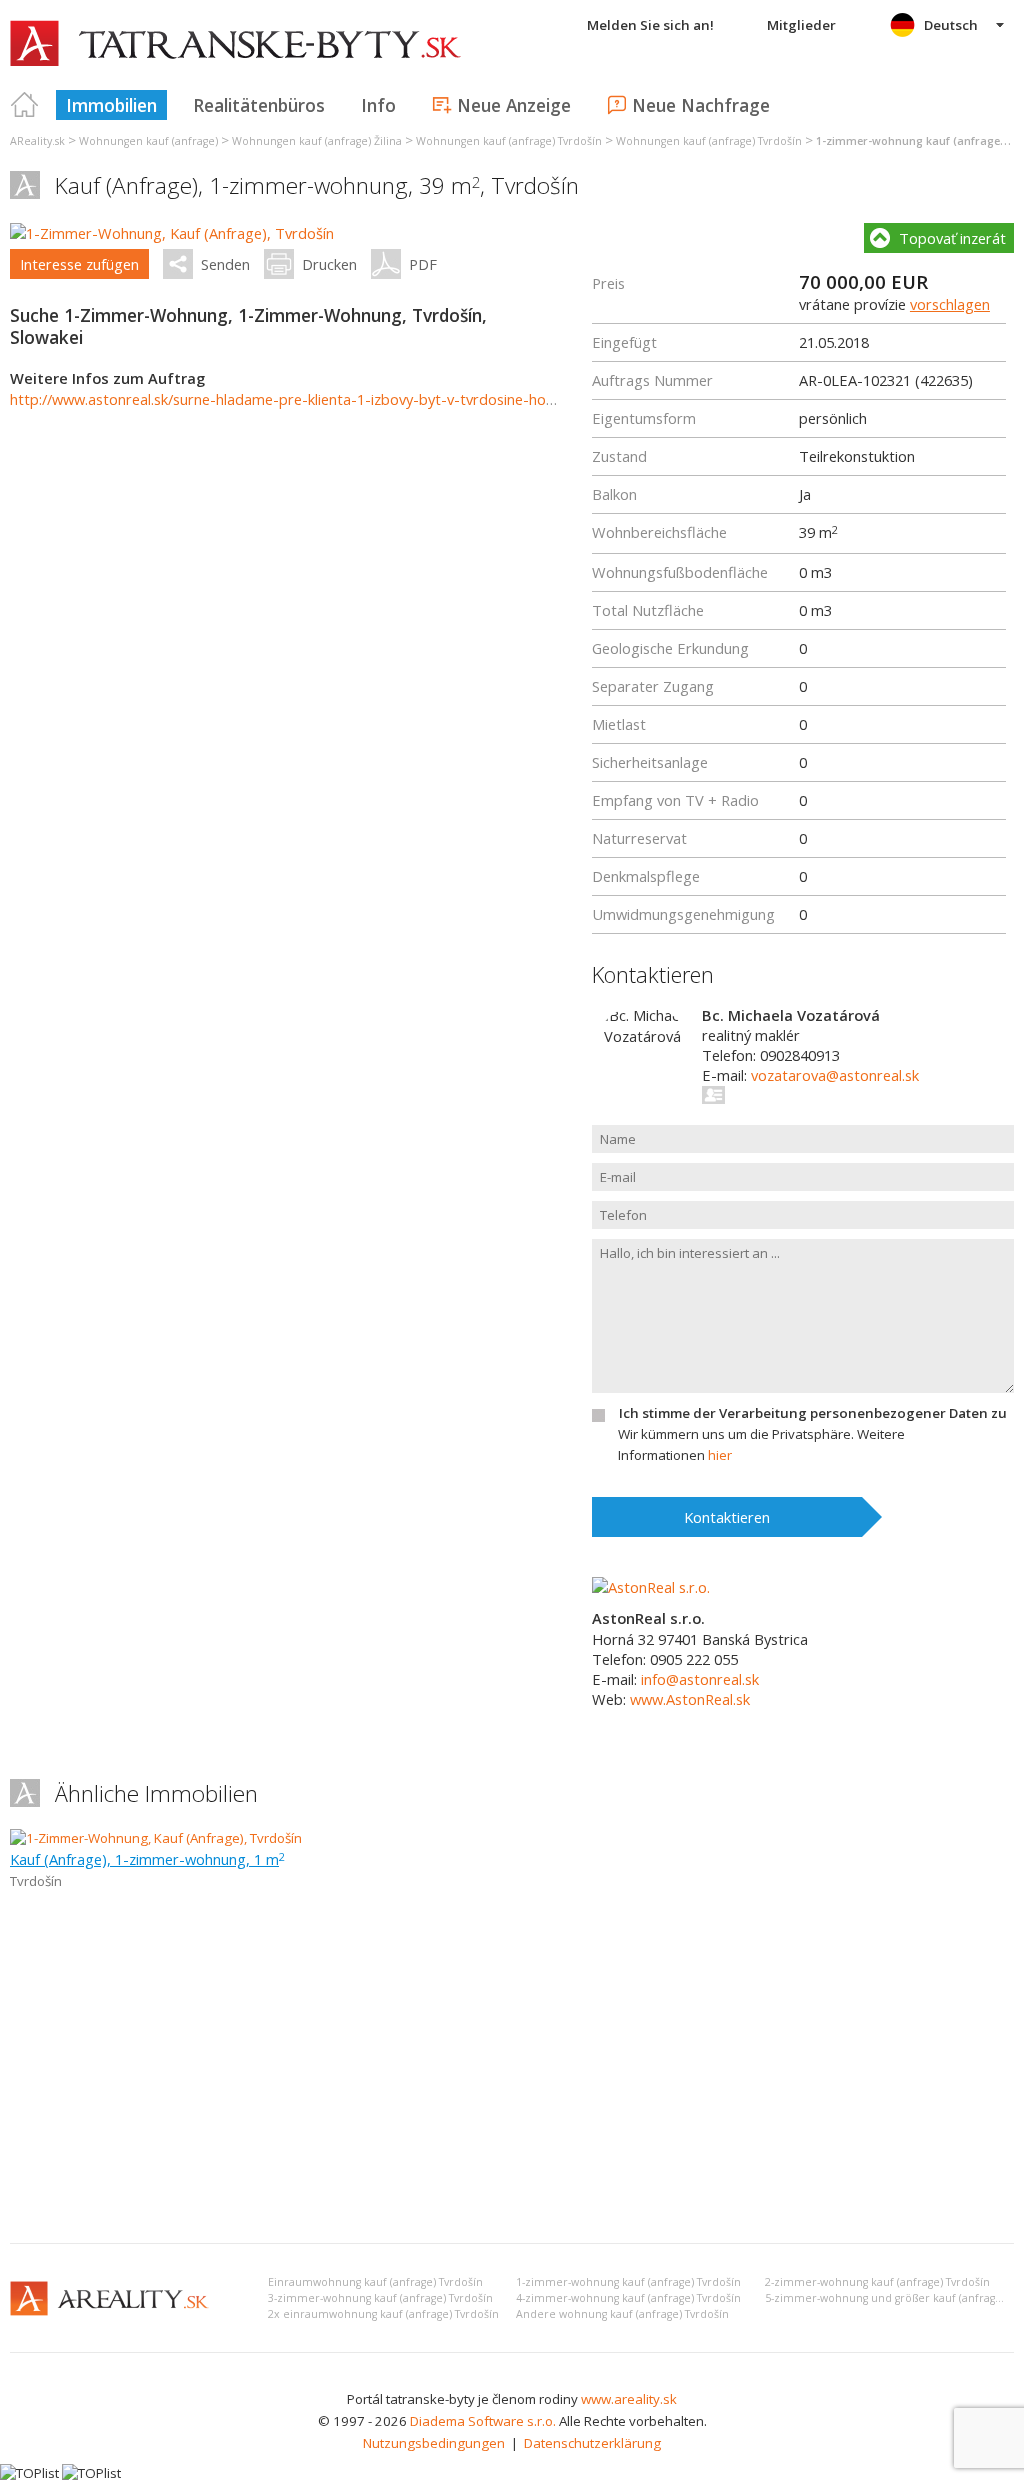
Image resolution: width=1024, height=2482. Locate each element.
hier (720, 1455)
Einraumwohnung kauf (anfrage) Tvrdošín (375, 2282)
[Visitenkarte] (714, 1095)
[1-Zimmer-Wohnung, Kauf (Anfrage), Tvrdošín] (172, 233)
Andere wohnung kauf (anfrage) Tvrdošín (622, 2314)
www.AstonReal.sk (690, 1699)
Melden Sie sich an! (650, 25)
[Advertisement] (512, 2078)
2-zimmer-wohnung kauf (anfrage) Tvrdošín (877, 2282)
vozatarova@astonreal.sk (835, 1075)
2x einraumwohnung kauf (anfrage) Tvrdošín (383, 2314)
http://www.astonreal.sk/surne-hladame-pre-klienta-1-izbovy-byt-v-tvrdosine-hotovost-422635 (327, 399)
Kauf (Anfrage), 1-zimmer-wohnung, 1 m (147, 1859)
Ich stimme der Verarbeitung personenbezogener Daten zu (813, 1413)
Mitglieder (801, 25)
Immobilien (111, 105)
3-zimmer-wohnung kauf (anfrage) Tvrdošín (380, 2298)
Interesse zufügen (79, 264)
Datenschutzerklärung (592, 2443)
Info (378, 105)
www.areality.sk (629, 2399)
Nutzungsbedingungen (434, 2443)
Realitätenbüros (259, 105)
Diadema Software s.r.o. (483, 2421)
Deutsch (951, 25)
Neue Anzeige (514, 105)
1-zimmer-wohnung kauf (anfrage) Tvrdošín (628, 2282)
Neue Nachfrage (701, 105)
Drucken (329, 264)
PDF (423, 264)
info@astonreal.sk (700, 1679)
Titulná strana (25, 105)
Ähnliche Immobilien (156, 1793)
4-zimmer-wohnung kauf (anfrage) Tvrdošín (628, 2298)
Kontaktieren (727, 1517)
